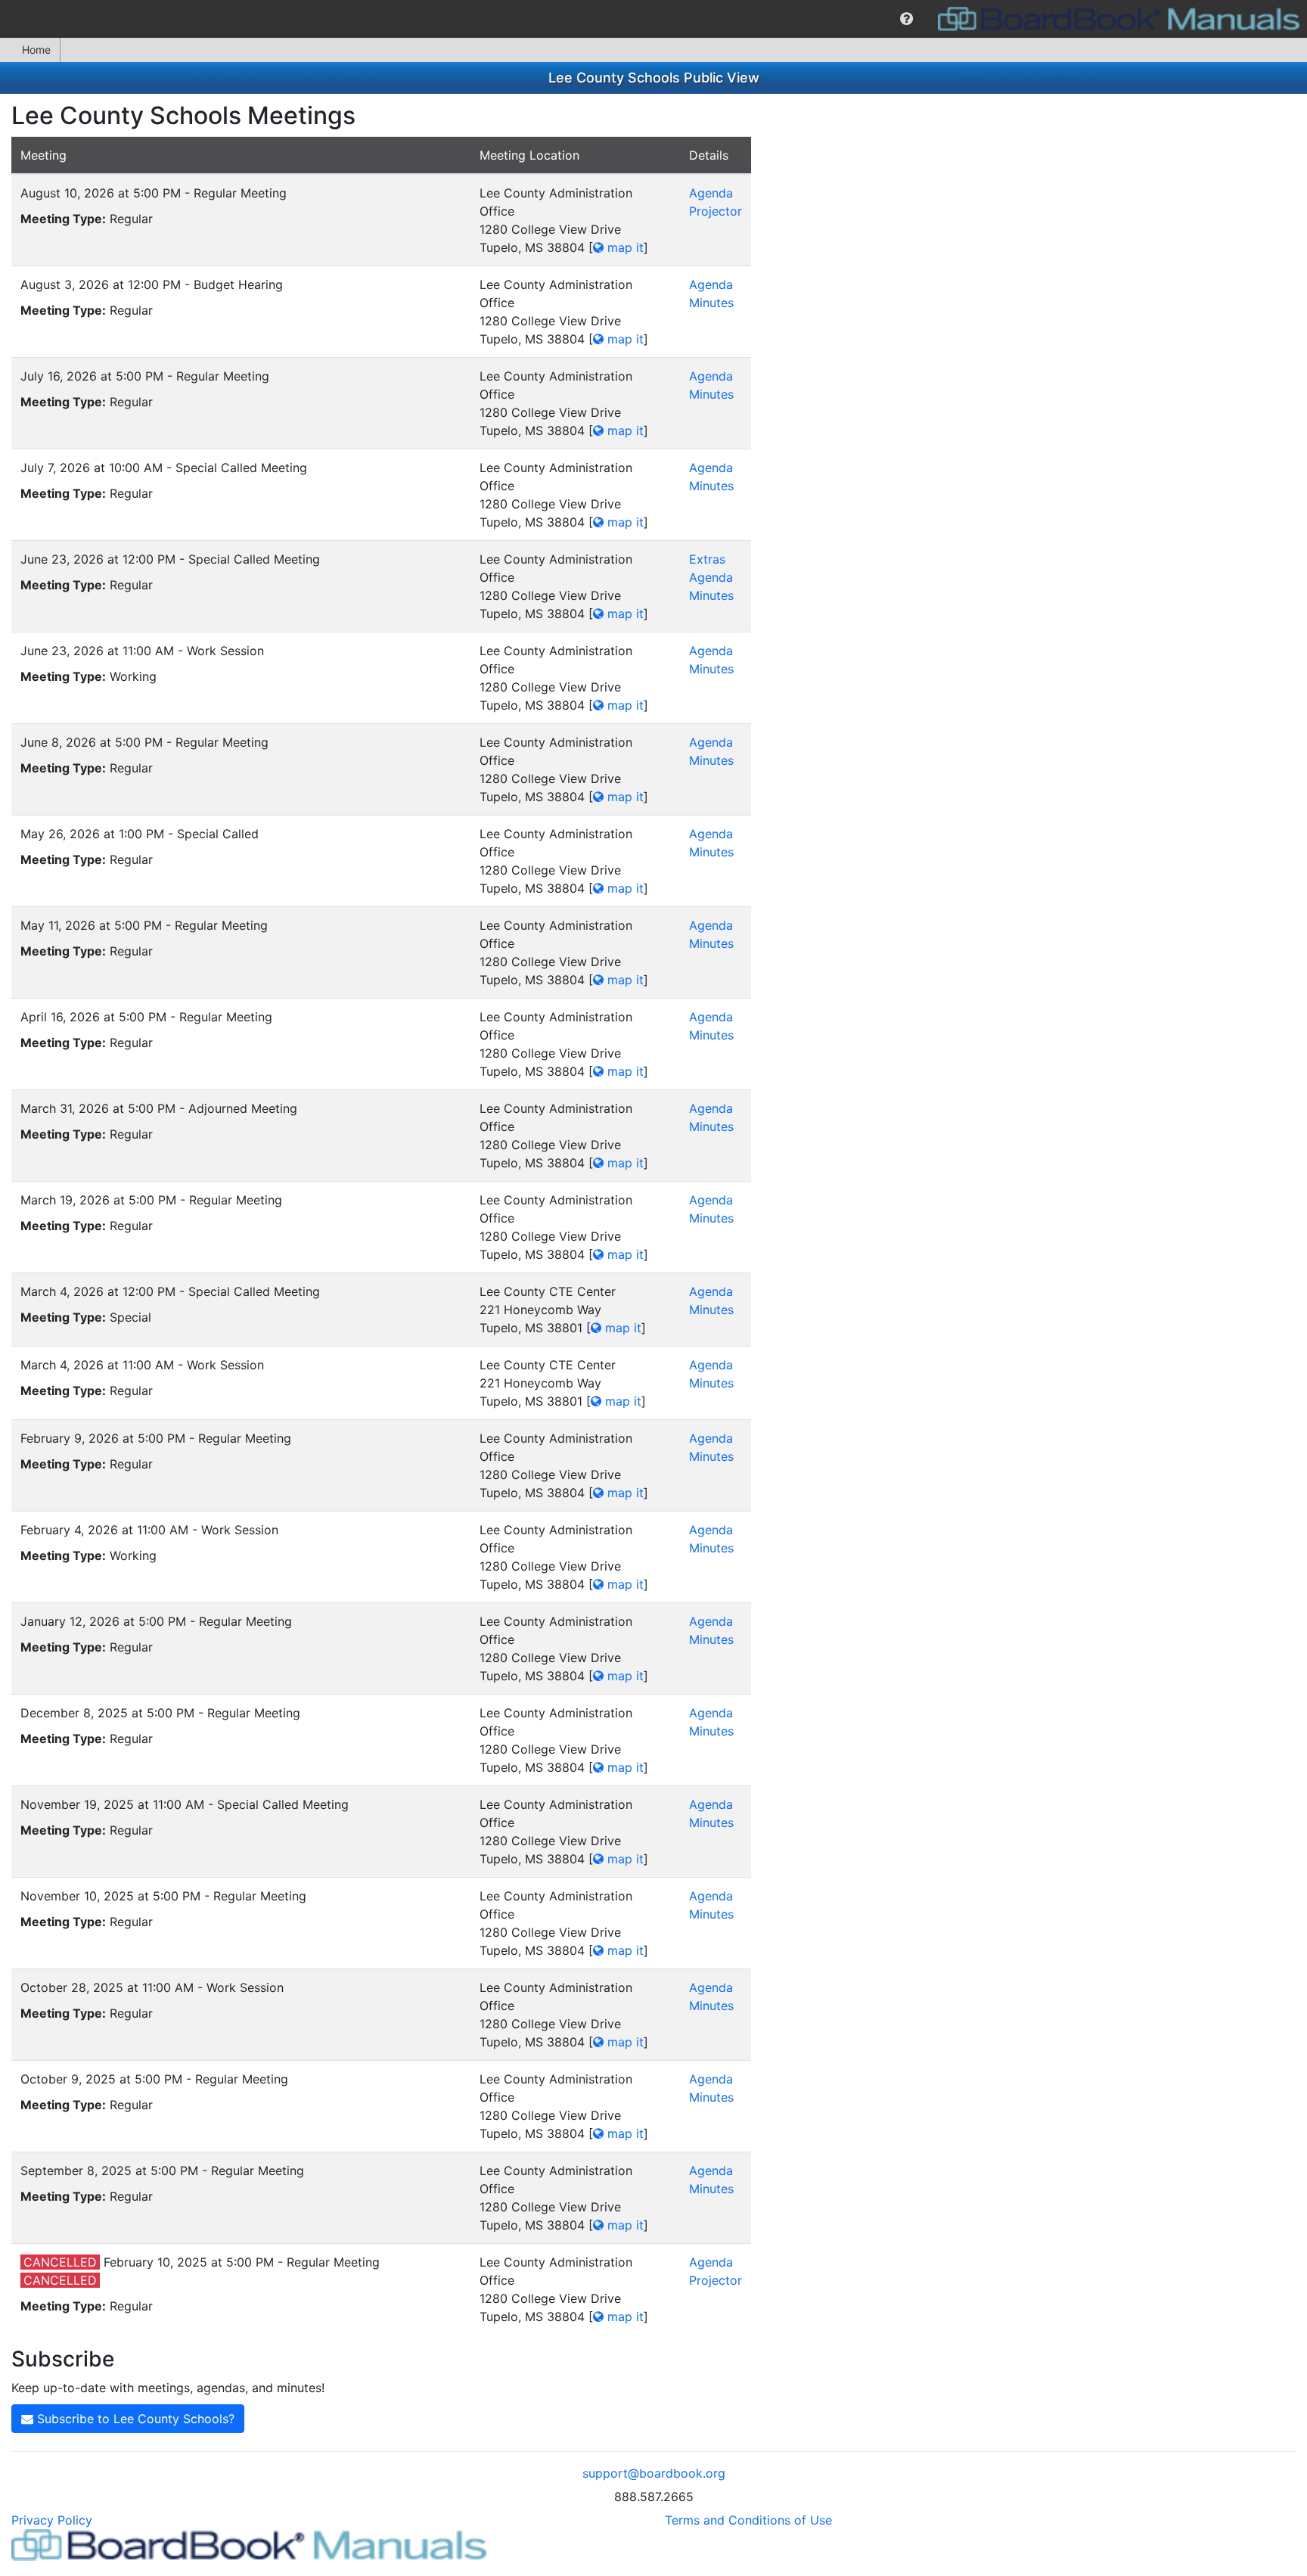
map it (624, 247)
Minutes (711, 303)
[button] (907, 19)
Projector (716, 211)
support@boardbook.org (654, 2473)
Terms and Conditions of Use (748, 2520)
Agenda (711, 193)
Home (36, 50)
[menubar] (653, 19)
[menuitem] (907, 19)
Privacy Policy (52, 2520)
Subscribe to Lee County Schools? (134, 2419)
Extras (707, 559)
